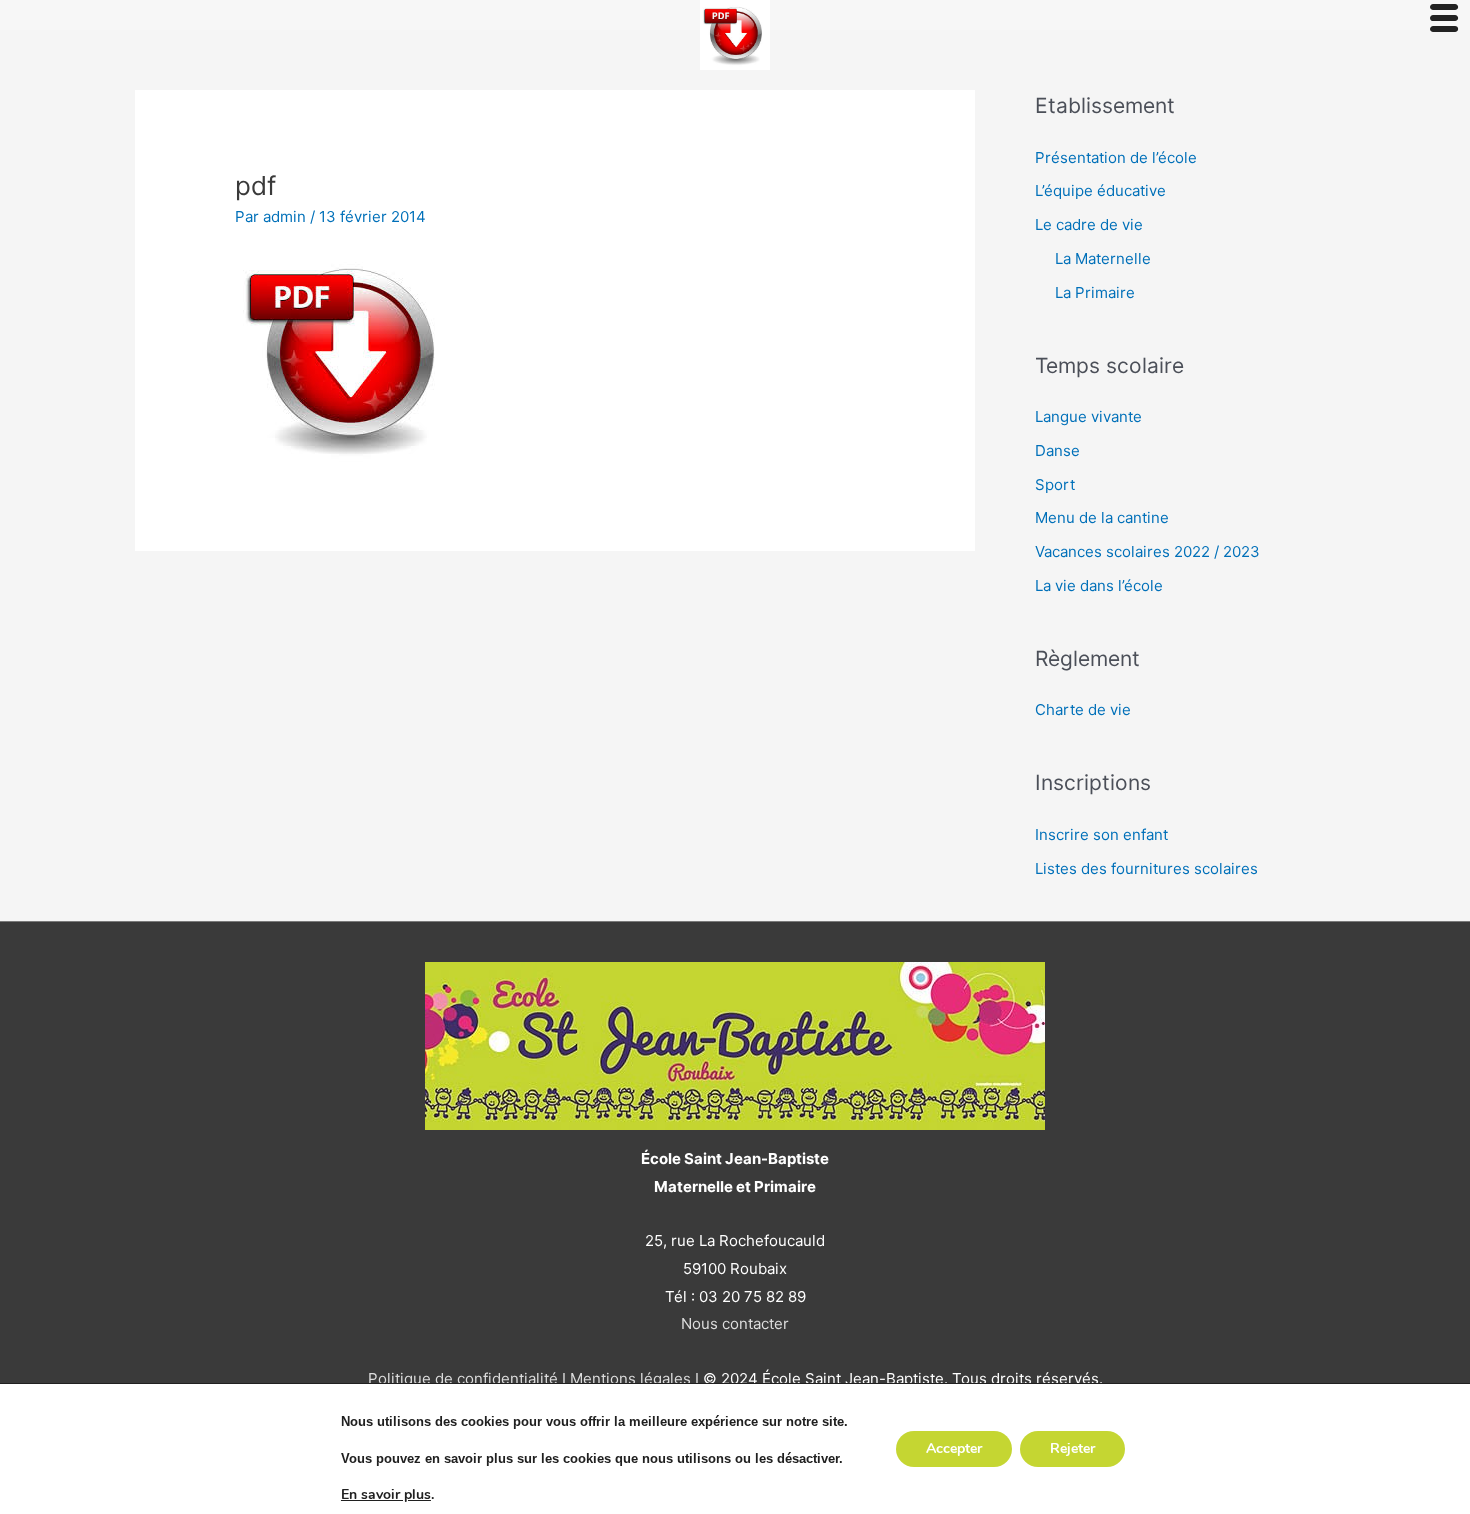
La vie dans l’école (1099, 585)
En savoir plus (386, 1495)
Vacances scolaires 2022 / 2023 (1147, 551)
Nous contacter (735, 1323)
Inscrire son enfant (1101, 834)
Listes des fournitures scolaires (1146, 868)
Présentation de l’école (1116, 157)
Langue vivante (1088, 416)
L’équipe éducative (1100, 190)
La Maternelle (1103, 258)
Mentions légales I (632, 1378)
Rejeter (1072, 1448)
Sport (1055, 484)
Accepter (954, 1448)
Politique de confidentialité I (467, 1378)
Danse (1057, 450)
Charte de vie (1083, 709)
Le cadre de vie (1089, 224)
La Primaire (1095, 292)
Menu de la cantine (1102, 517)
